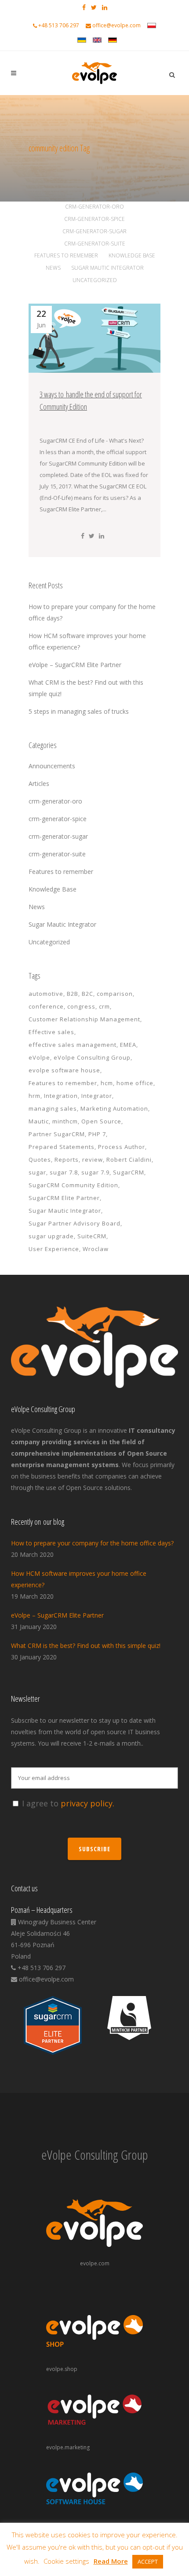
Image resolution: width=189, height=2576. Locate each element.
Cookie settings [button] (66, 2561)
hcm (107, 1083)
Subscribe (94, 1849)
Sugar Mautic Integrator (62, 924)
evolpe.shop (62, 2369)
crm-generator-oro (55, 801)
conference (46, 1006)
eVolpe (39, 1057)
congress (81, 1006)
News (37, 907)
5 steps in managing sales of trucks (79, 711)
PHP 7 (97, 1134)
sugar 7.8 (64, 1172)
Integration (61, 1096)
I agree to (68, 1803)
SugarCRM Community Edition (73, 1185)
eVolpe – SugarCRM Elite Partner (75, 665)
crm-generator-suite (57, 854)
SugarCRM (129, 1172)
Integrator (97, 1096)
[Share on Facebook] (83, 536)
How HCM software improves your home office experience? (79, 1579)
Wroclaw (96, 1249)
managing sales (53, 1108)
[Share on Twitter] (92, 536)
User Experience (54, 1249)
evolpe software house (64, 1070)
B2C (87, 994)
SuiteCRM (92, 1236)
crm (104, 1006)
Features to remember (61, 872)
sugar (37, 1172)
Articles (39, 783)
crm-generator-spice (58, 819)
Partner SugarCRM (57, 1134)
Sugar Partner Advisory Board (75, 1223)
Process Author (122, 1147)
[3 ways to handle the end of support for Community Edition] (94, 338)
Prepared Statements (62, 1147)
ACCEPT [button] (148, 2561)
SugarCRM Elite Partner (64, 1198)
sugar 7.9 (95, 1172)
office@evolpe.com (116, 25)
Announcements (52, 766)
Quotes (40, 1160)
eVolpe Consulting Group (92, 1057)
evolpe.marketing (68, 2447)
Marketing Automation (114, 1108)
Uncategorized (49, 942)
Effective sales (51, 1032)
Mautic (39, 1121)
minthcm (65, 1121)
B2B (73, 994)
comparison (115, 994)
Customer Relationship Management (84, 1019)
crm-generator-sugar (58, 836)
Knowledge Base (53, 889)
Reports (67, 1160)
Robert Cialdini (129, 1160)
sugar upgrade (51, 1236)
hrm (35, 1096)
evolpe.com (95, 2263)
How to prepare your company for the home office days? (92, 1543)
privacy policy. (87, 1803)
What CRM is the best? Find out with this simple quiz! (86, 1646)
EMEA (128, 1045)
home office (135, 1083)
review (93, 1160)
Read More (111, 2561)
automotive (46, 994)
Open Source (101, 1121)
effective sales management (73, 1045)
